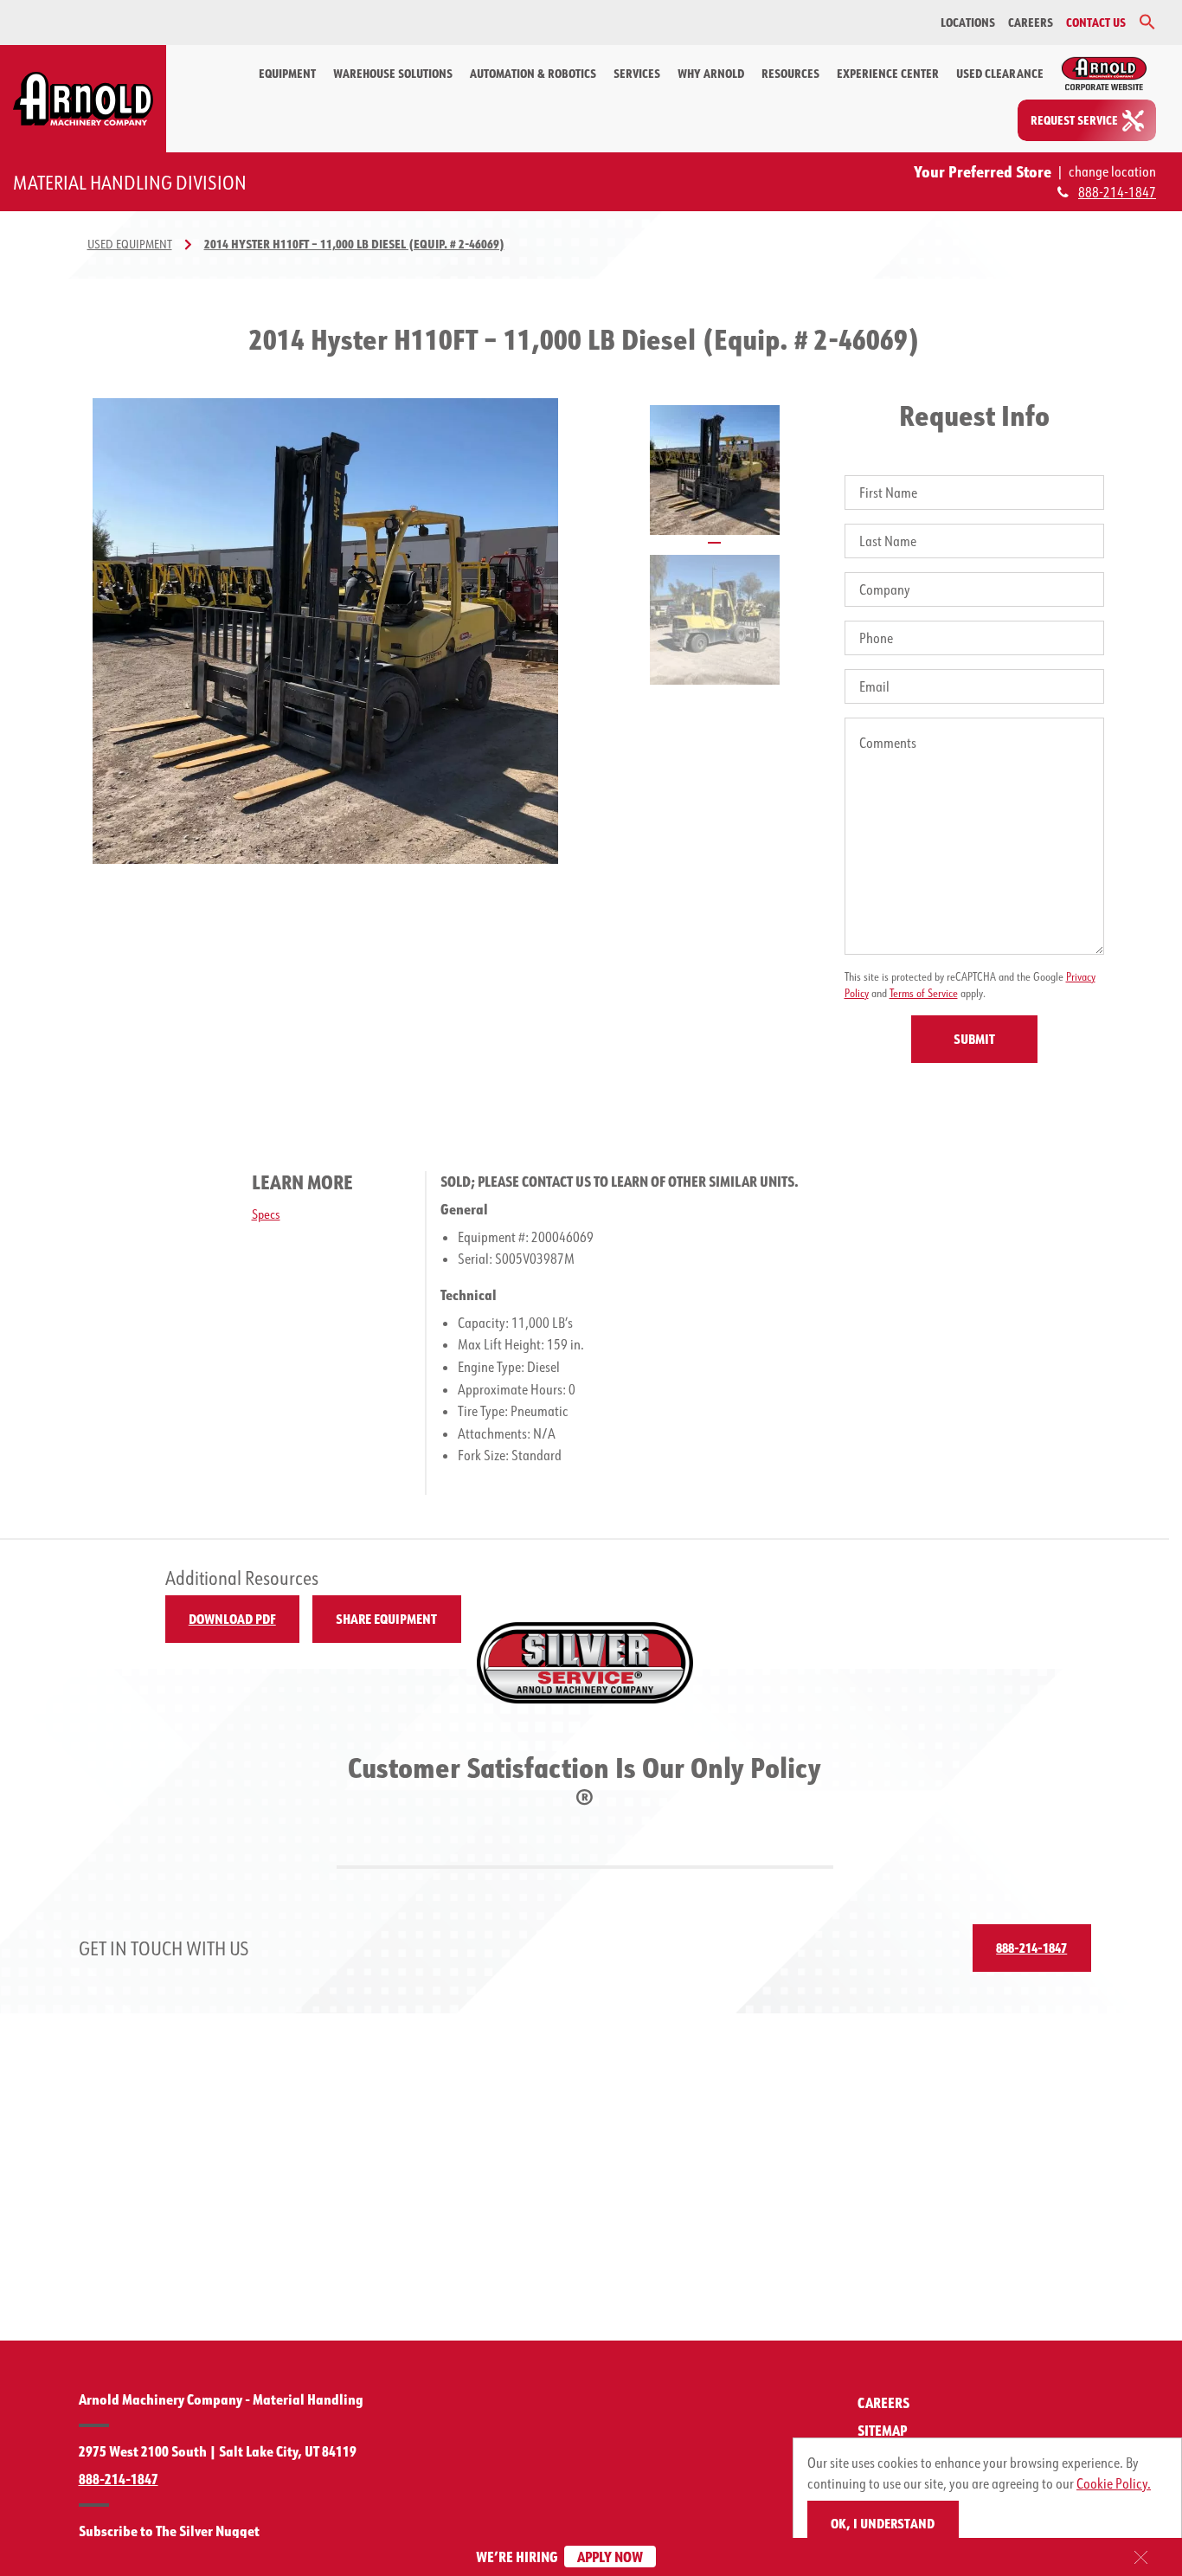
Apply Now (610, 2557)
